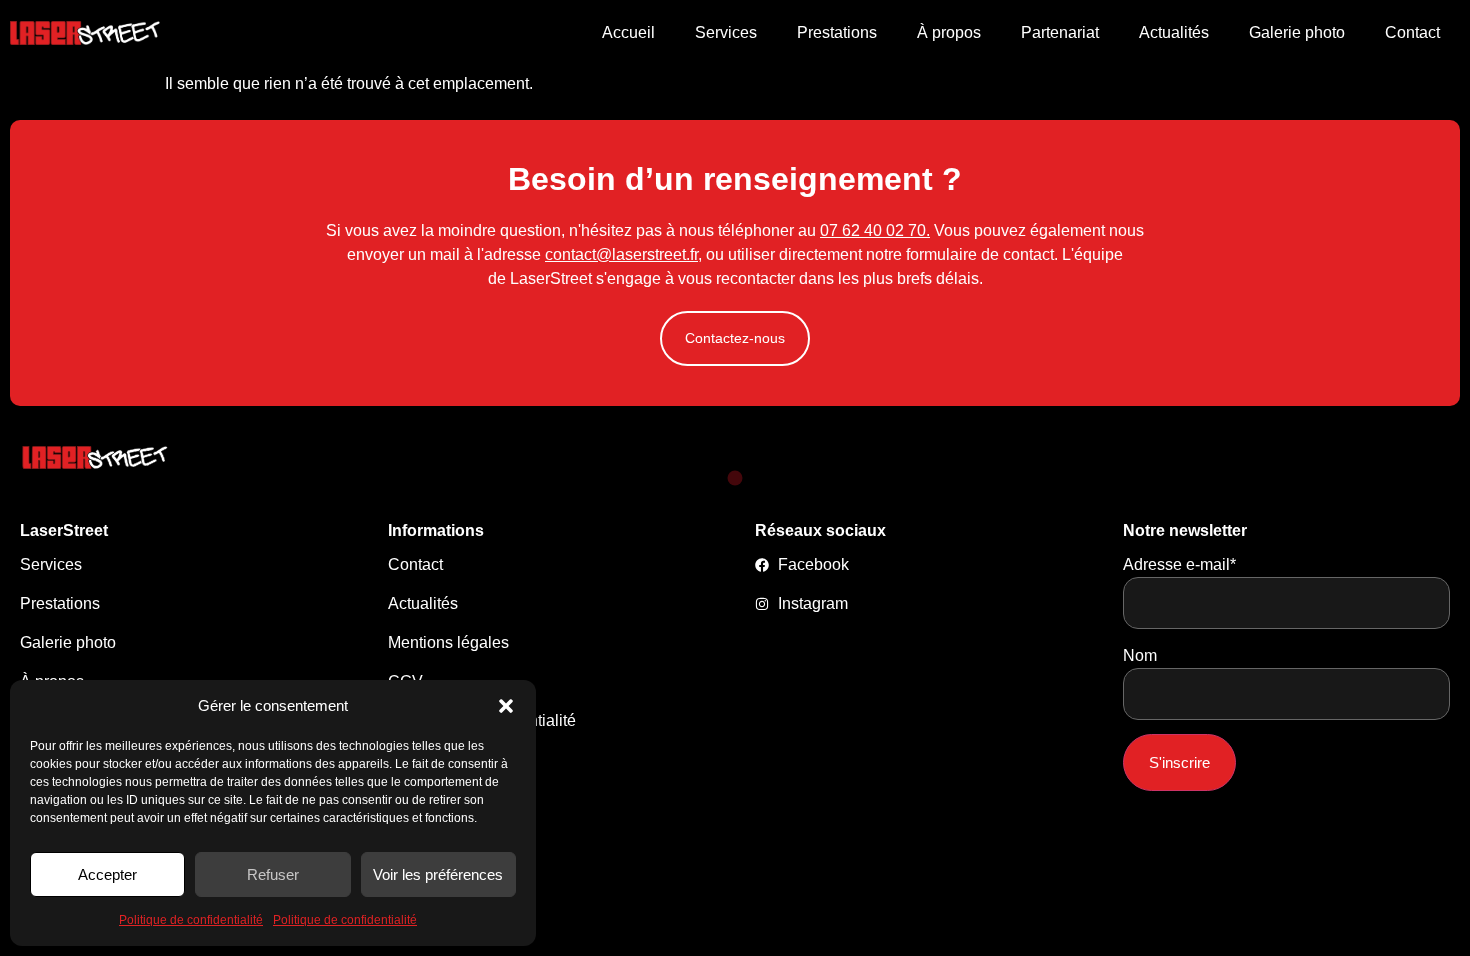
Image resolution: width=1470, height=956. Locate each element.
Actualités (1174, 32)
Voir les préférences (438, 874)
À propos (949, 32)
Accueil (628, 32)
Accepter (107, 874)
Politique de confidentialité (191, 920)
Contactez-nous (735, 338)
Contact (1412, 32)
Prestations (837, 32)
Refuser (273, 874)
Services (726, 32)
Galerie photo (1297, 32)
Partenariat (1060, 32)
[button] (506, 706)
